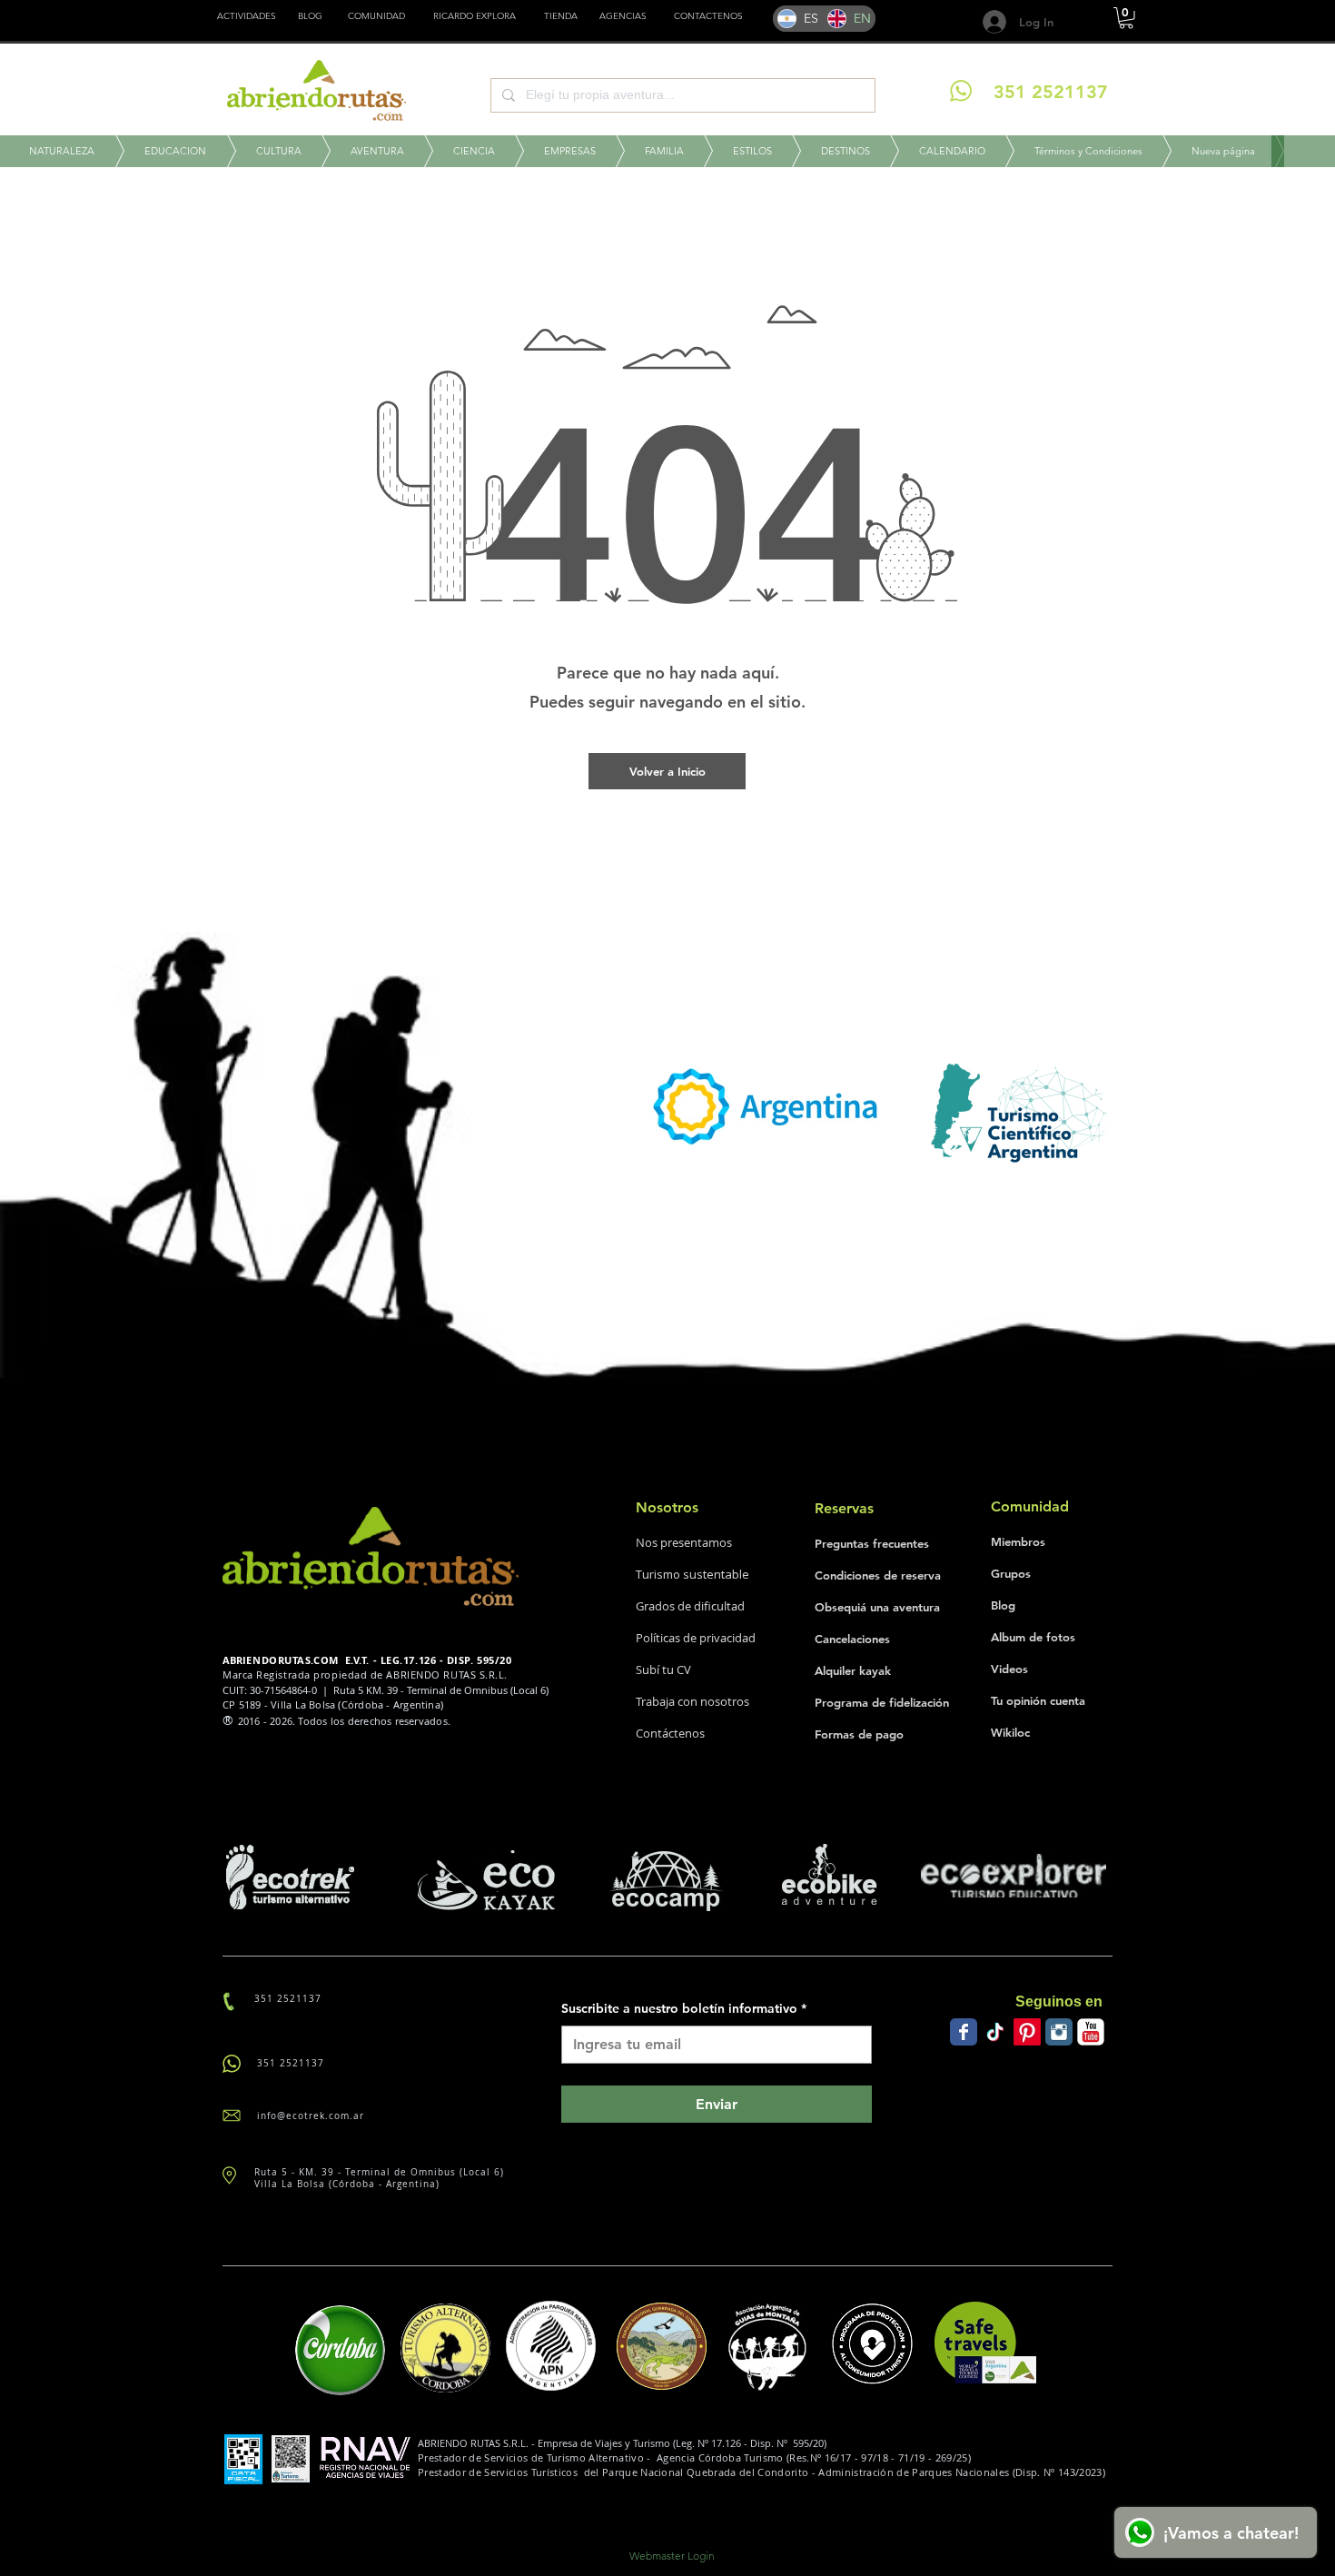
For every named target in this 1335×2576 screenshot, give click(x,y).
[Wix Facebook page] (964, 2032)
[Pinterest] (1027, 2032)
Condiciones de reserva (878, 1575)
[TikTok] (995, 2032)
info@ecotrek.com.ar (311, 2116)
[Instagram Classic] (1059, 2032)
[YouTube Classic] (1091, 2032)
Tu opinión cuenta (1038, 1700)
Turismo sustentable (692, 1574)
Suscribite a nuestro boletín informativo (684, 2008)
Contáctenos (670, 1733)
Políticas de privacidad (696, 1638)
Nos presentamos (684, 1542)
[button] (561, 16)
